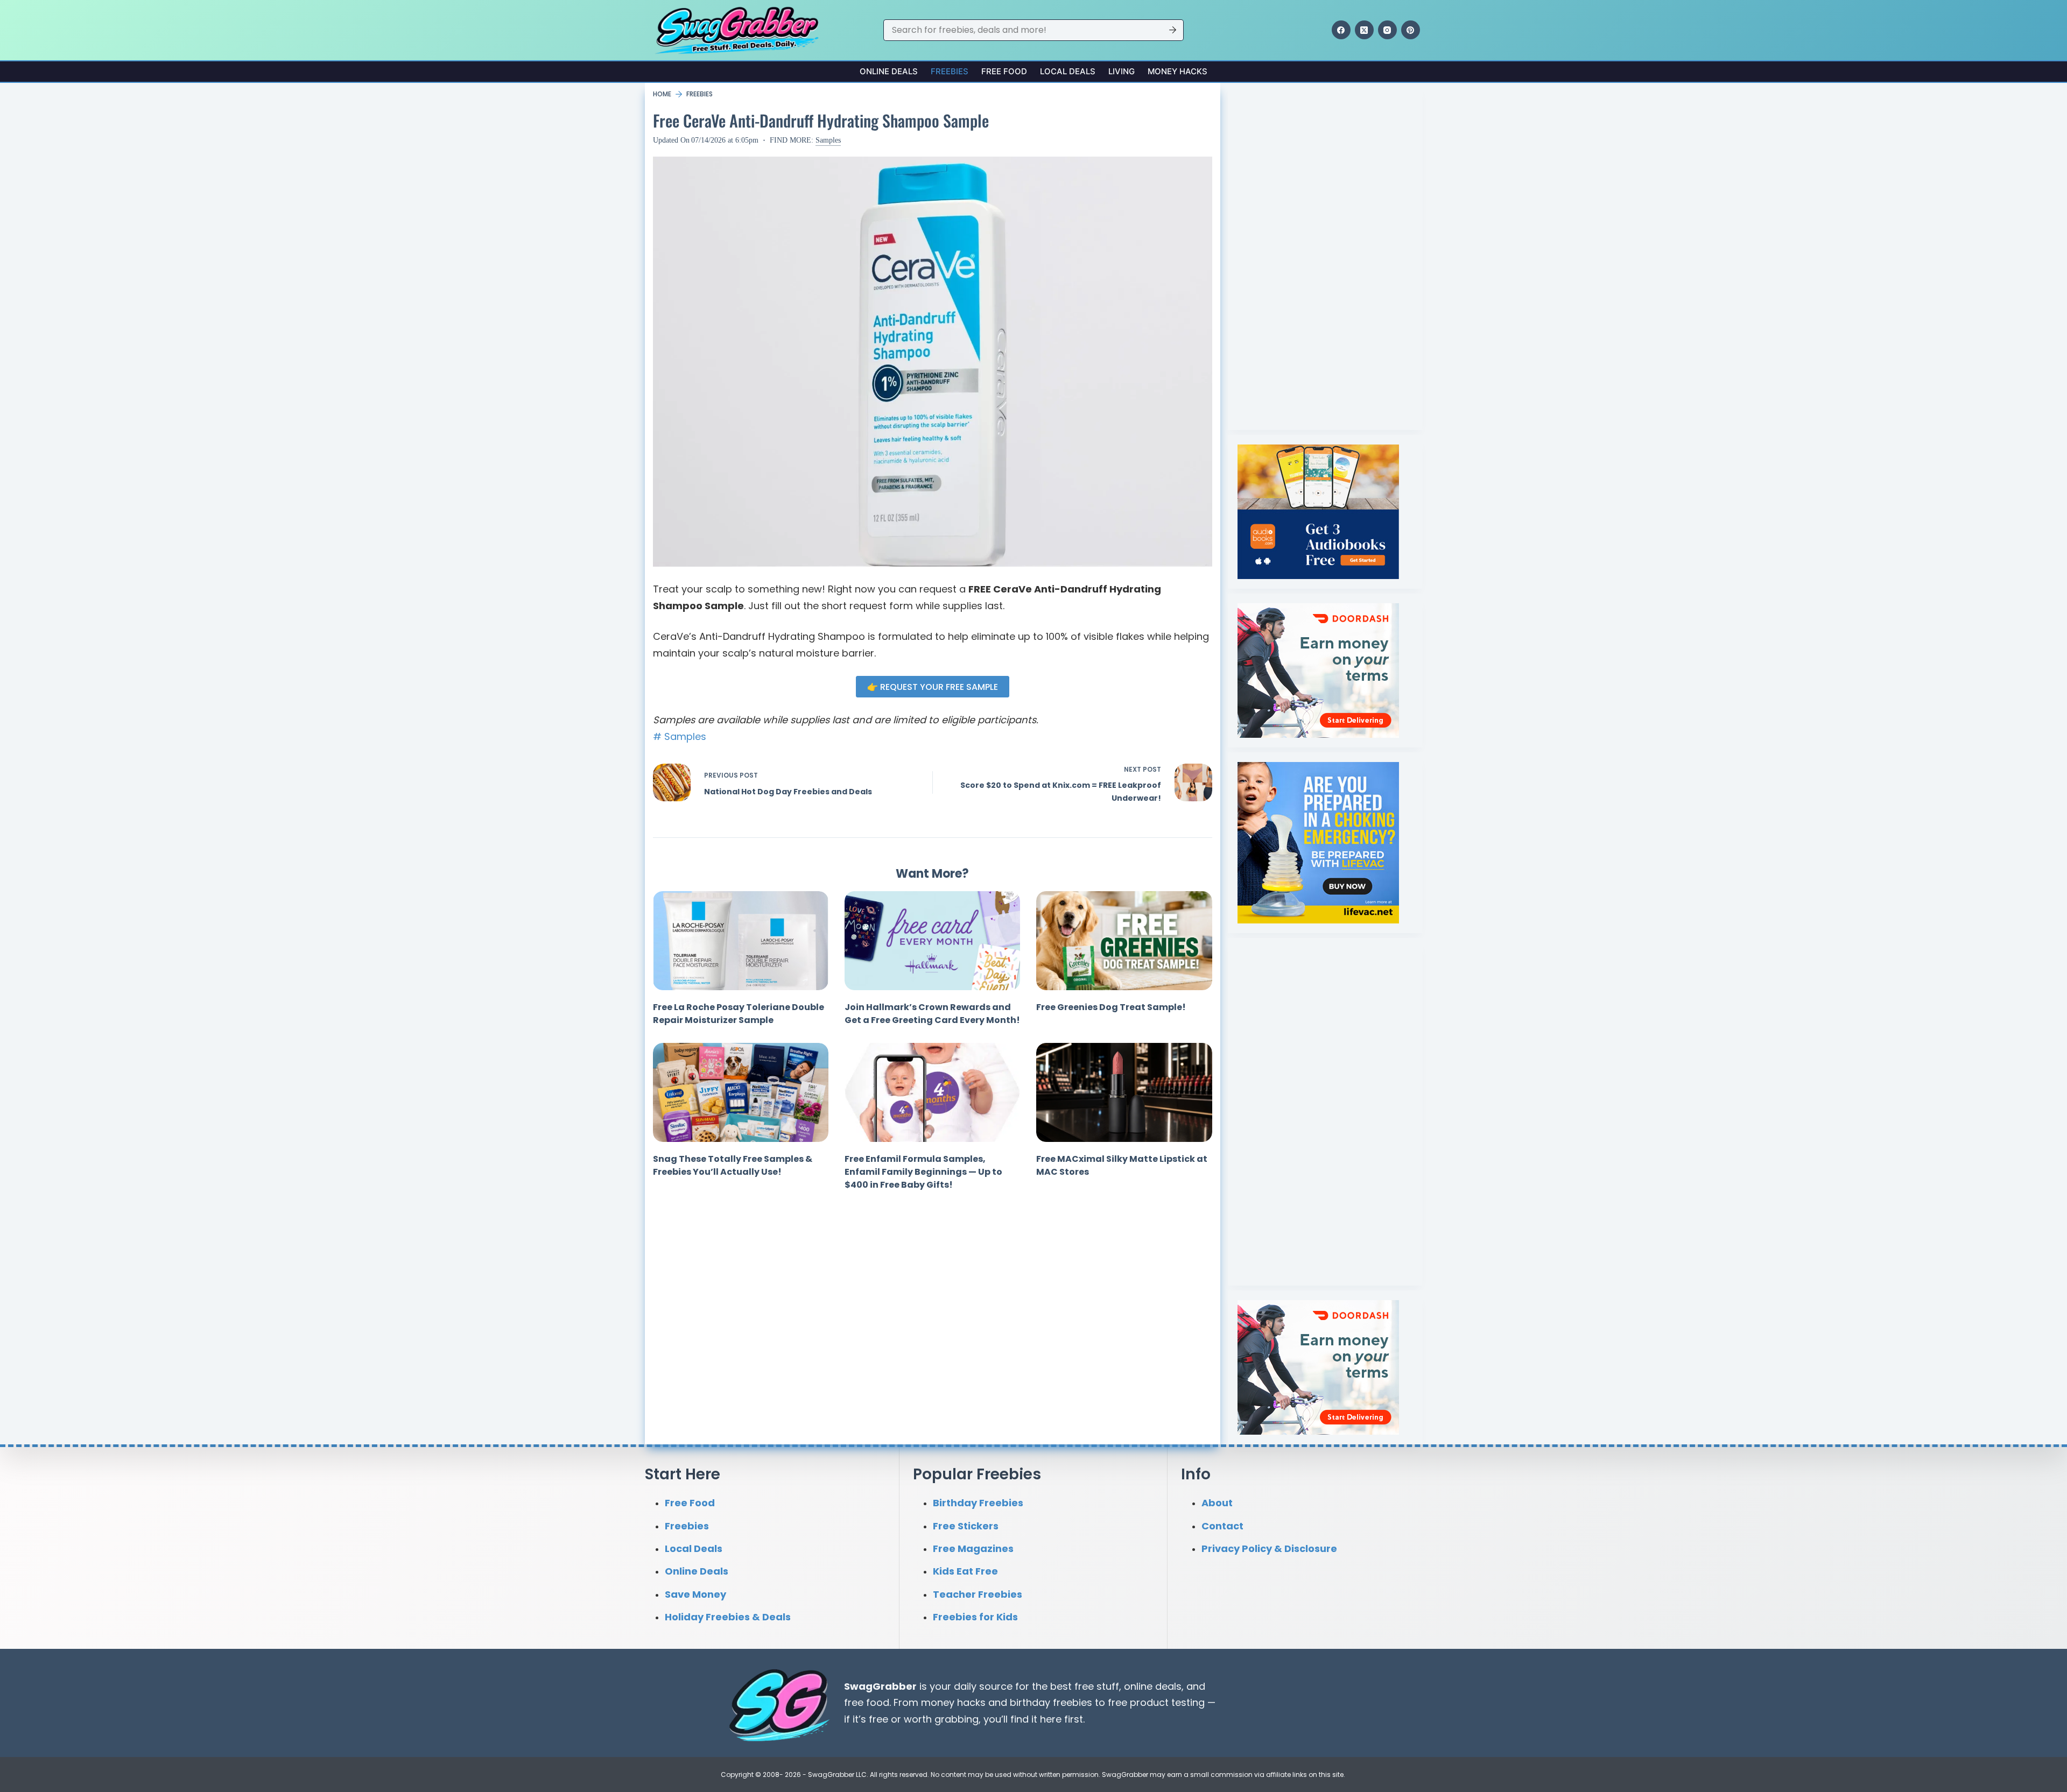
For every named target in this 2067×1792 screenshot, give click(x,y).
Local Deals (1068, 71)
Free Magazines (973, 1548)
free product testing (1156, 1702)
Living (1122, 71)
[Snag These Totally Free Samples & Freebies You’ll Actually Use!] (741, 1092)
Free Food (1004, 71)
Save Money (695, 1594)
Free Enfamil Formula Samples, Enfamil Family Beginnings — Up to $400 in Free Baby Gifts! (923, 1172)
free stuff (1097, 1686)
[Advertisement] (1318, 254)
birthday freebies (1051, 1702)
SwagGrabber (880, 1686)
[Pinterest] (1411, 30)
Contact (1222, 1526)
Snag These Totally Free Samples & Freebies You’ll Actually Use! (733, 1165)
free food (867, 1702)
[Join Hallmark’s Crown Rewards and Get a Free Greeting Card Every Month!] (932, 941)
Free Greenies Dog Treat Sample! (1111, 1007)
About (1217, 1503)
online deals (1153, 1686)
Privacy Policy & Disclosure (1269, 1548)
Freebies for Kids (975, 1617)
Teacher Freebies (978, 1594)
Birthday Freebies (978, 1503)
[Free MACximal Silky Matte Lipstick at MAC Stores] (1124, 1092)
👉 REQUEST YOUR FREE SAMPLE (933, 687)
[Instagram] (1387, 30)
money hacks (953, 1702)
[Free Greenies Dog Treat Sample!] (1124, 941)
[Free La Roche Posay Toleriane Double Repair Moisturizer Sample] (741, 941)
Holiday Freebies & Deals (728, 1617)
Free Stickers (966, 1526)
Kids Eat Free (965, 1571)
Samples (828, 140)
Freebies (950, 71)
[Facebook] (1341, 30)
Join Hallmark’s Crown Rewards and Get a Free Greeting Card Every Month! (932, 1014)
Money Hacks (1177, 71)
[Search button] (1173, 30)
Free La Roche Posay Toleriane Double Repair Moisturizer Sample (739, 1014)
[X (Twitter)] (1364, 30)
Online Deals (889, 71)
